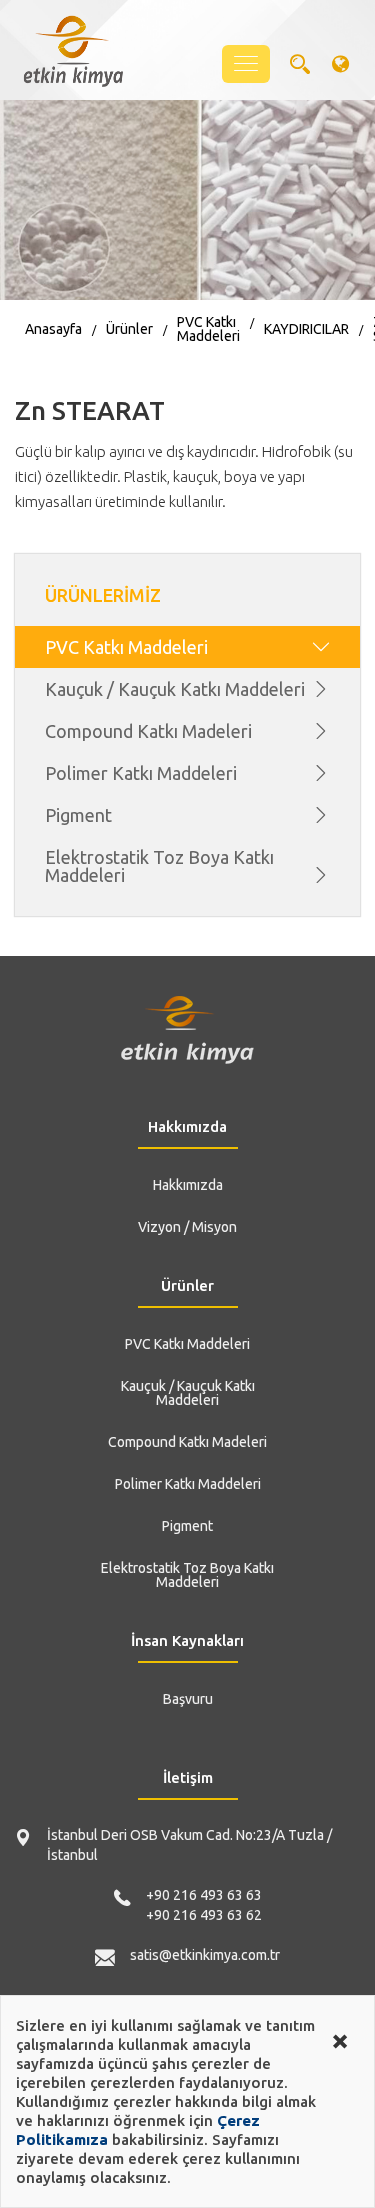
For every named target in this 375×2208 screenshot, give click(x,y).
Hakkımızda (188, 1185)
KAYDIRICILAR (306, 329)
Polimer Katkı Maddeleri (141, 773)
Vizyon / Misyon (187, 1227)
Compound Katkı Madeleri (148, 731)
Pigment (78, 815)
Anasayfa (53, 329)
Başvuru (188, 1699)
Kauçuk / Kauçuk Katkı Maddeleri (175, 689)
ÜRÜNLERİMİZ (103, 595)
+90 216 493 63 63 (204, 1895)
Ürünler (129, 329)
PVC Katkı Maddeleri (208, 329)
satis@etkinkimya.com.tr (205, 1955)
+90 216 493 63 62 (204, 1915)
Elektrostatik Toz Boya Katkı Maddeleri (159, 866)
